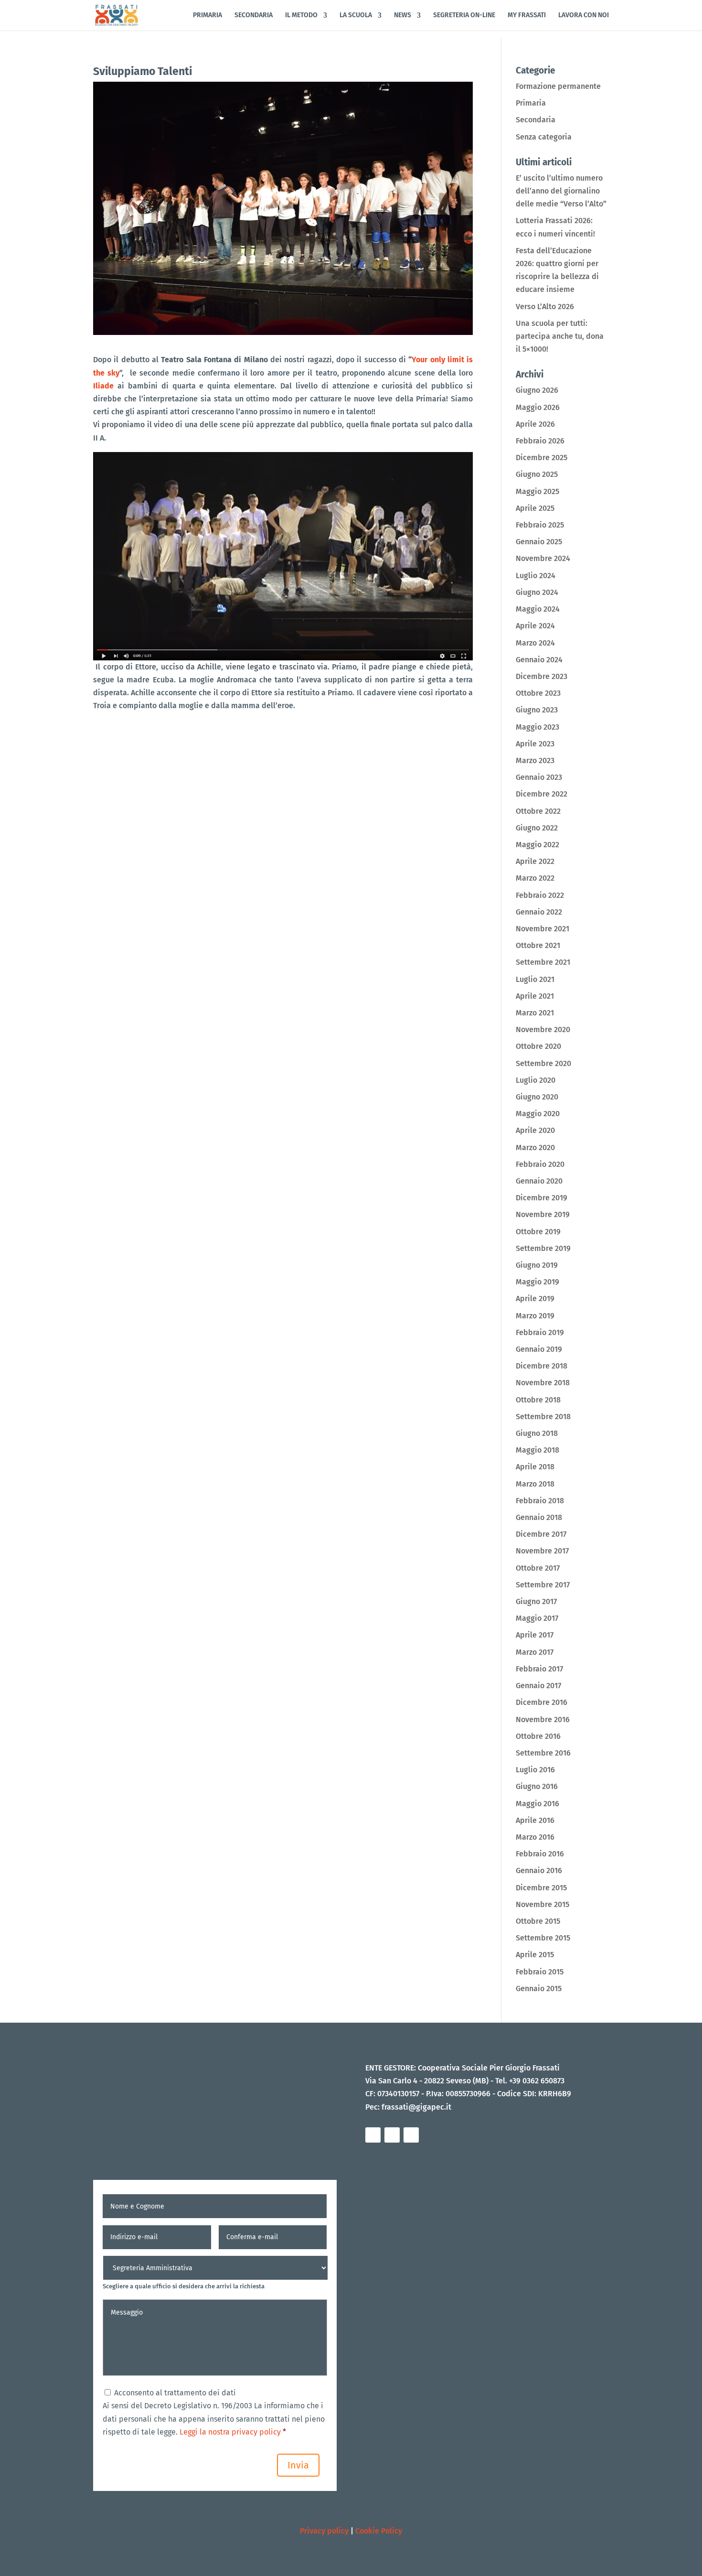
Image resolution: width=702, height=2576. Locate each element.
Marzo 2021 (535, 1013)
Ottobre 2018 (538, 1400)
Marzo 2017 (535, 1652)
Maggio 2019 (537, 1282)
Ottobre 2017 (538, 1568)
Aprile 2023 (535, 744)
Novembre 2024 (543, 558)
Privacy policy (324, 2531)
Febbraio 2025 (540, 525)
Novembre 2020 (543, 1029)
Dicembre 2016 (542, 1702)
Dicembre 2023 (542, 676)
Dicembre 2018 (542, 1366)
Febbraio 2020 (540, 1164)
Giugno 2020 (537, 1097)
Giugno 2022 (537, 828)
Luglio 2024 (536, 576)
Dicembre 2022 (542, 794)
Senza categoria (544, 137)
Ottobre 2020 (538, 1046)
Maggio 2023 (537, 727)
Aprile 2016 (535, 1820)
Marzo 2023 (535, 760)
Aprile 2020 (535, 1130)
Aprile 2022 (535, 861)
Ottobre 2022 (538, 811)
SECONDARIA (254, 16)
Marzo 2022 (535, 878)
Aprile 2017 (535, 1635)
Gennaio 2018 (539, 1517)
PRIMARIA (207, 16)
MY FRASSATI (527, 16)
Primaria (531, 103)
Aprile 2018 (535, 1467)
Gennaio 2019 (539, 1349)
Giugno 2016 (537, 1786)
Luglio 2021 (535, 979)
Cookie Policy (379, 2531)
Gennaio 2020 (539, 1181)
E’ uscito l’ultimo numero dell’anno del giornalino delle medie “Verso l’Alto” (561, 191)
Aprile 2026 (535, 424)
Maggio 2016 (537, 1804)
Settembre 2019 (543, 1248)
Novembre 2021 (542, 929)
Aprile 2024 (535, 626)
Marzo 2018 (535, 1484)
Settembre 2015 (543, 1938)
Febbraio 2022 (540, 895)
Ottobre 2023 (538, 693)
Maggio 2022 (537, 845)
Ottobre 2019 (538, 1232)
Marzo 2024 (535, 643)
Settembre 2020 (543, 1063)
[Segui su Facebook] (373, 2135)
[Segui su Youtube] (411, 2135)
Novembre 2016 (543, 1719)
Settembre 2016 (543, 1753)
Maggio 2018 (537, 1450)
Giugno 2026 (537, 390)
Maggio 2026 (538, 407)
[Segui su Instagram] (392, 2135)
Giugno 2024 (537, 592)
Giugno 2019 (537, 1265)
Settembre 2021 (543, 962)
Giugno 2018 (537, 1433)
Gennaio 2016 (539, 1870)
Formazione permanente (558, 86)
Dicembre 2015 (541, 1888)
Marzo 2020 (535, 1148)
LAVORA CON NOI (584, 16)
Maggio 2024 (538, 609)
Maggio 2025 (537, 491)
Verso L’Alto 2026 (545, 307)
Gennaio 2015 (539, 1989)
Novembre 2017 (542, 1551)
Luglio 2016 (535, 1770)
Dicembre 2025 (542, 458)
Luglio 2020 (536, 1080)
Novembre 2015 (542, 1904)
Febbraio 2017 (539, 1669)
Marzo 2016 (535, 1837)
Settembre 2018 (543, 1417)
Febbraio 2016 (540, 1854)
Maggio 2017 (537, 1618)
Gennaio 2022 (539, 912)
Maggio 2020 (538, 1114)
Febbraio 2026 (540, 441)
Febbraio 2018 (540, 1501)
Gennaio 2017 (538, 1686)
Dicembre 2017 (541, 1534)
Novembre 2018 (543, 1383)
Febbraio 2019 (540, 1332)
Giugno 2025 (537, 474)
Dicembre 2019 (542, 1198)
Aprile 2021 (535, 996)
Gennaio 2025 (539, 542)
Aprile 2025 (535, 508)
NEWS (403, 16)
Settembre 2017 (543, 1585)
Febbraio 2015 (540, 1972)
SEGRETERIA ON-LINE (464, 16)
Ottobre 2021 (538, 945)
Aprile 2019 (535, 1299)
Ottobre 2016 (538, 1736)
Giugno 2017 (536, 1601)
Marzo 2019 (535, 1316)
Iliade (103, 386)
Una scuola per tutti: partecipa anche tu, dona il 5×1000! (560, 336)
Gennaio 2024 (539, 660)
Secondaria (536, 120)
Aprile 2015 (535, 1955)
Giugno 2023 (537, 710)
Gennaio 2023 (539, 777)
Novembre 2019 (543, 1214)
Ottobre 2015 (538, 1921)
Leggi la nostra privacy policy (229, 2432)
